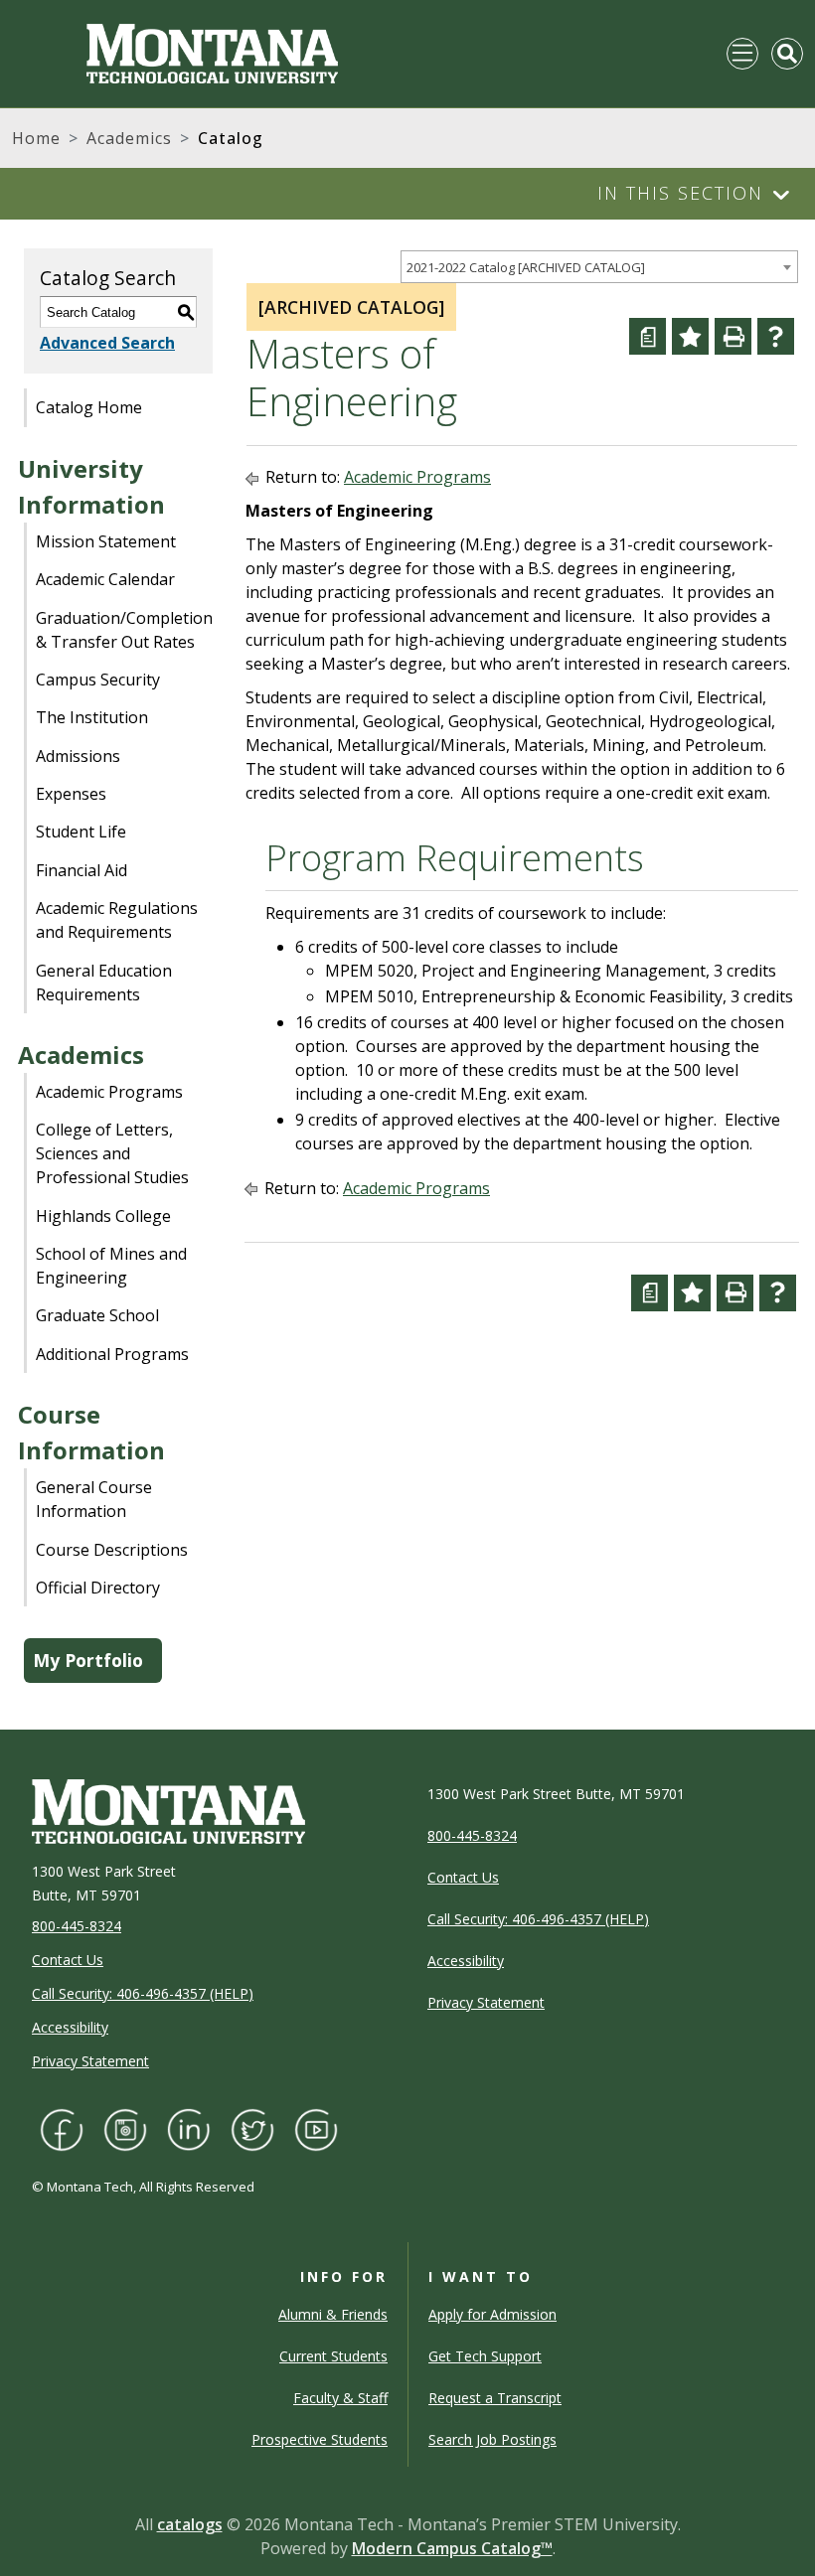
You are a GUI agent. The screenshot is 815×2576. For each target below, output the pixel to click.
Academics (129, 138)
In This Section (680, 193)
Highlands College (103, 1216)
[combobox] (599, 267)
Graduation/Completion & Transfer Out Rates (124, 630)
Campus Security (98, 680)
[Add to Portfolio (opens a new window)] (690, 336)
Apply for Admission (492, 2314)
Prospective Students (320, 2439)
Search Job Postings (492, 2439)
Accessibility (70, 2027)
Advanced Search (107, 343)
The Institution (92, 717)
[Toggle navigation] (742, 54)
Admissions (78, 756)
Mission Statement (106, 541)
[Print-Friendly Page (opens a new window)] (733, 336)
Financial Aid (81, 870)
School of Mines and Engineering (111, 1266)
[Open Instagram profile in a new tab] (125, 2127)
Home (36, 138)
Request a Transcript (495, 2398)
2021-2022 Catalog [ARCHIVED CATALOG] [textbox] (526, 267)
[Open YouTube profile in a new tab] (316, 2127)
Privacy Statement (90, 2061)
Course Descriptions (112, 1550)
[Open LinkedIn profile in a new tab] (189, 2127)
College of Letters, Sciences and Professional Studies (112, 1153)
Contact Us (68, 1960)
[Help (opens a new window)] (776, 336)
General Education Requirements (104, 983)
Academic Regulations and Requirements (117, 920)
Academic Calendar (105, 579)
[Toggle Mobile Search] (787, 54)
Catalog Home (89, 407)
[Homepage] (175, 54)
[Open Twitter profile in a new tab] (252, 2127)
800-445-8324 (77, 1926)
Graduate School (97, 1315)
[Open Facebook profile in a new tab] (62, 2127)
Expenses (71, 794)
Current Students (333, 2356)
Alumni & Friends (333, 2314)
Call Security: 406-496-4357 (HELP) (143, 1993)
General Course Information (94, 1499)
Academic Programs (109, 1092)
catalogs (190, 2524)
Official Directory (98, 1588)
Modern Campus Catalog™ (452, 2548)
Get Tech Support (485, 2356)
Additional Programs (112, 1354)
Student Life (81, 832)
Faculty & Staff (340, 2398)
